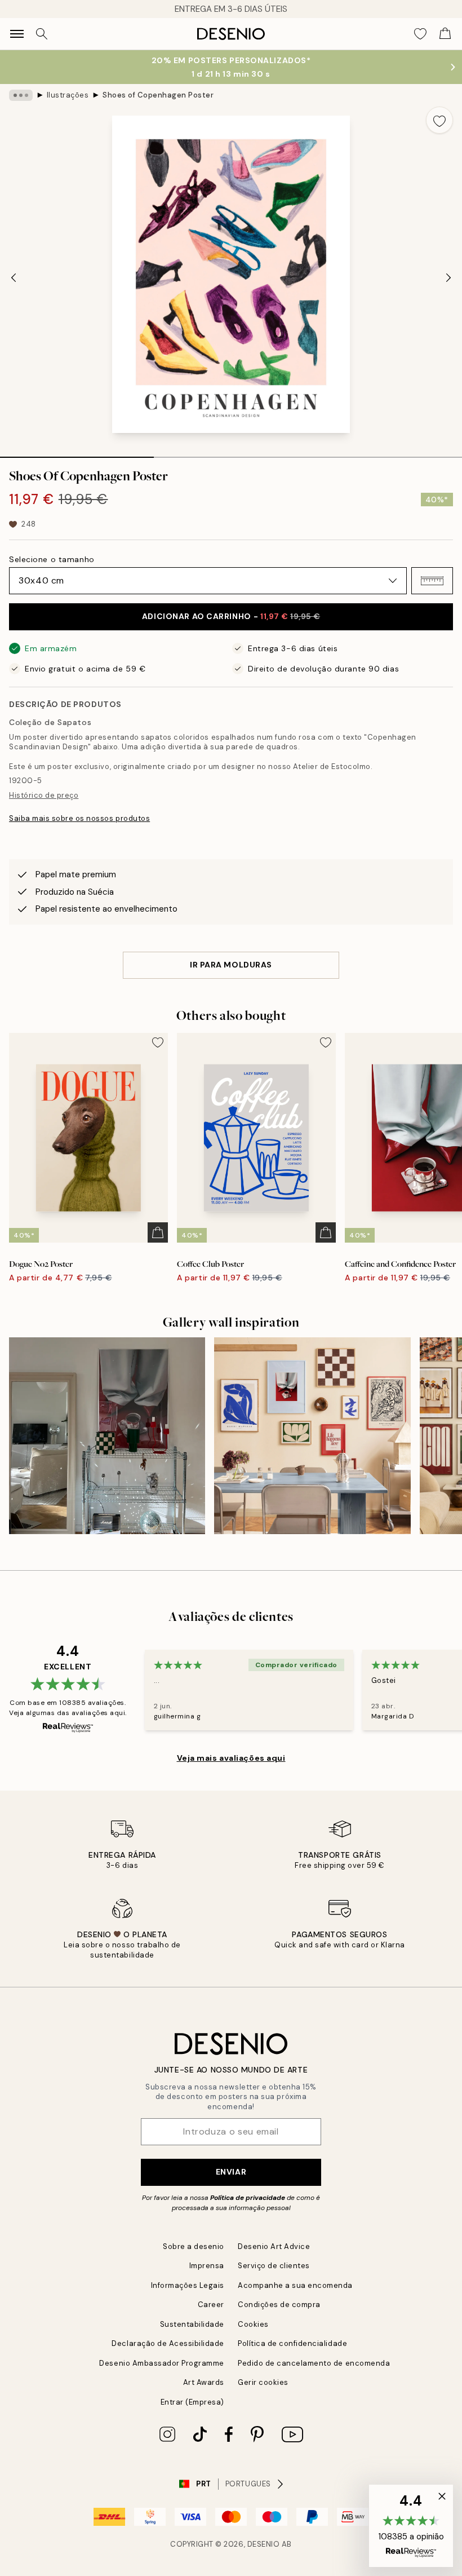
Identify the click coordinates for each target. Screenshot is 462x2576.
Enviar (231, 2172)
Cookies (253, 2324)
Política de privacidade (248, 2198)
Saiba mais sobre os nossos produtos (79, 818)
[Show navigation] (17, 34)
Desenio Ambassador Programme (162, 2363)
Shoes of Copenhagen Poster (158, 95)
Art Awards (204, 2382)
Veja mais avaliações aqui (231, 1758)
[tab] (77, 453)
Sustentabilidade (192, 2324)
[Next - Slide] (448, 277)
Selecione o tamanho (52, 559)
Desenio (264, 2544)
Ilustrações (68, 95)
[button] (432, 581)
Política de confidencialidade (292, 2343)
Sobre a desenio (194, 2246)
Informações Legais (188, 2285)
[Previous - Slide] (14, 277)
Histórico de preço (44, 795)
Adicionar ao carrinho (231, 616)
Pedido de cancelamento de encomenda (314, 2363)
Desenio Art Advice (274, 2246)
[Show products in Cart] (445, 34)
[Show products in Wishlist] (420, 34)
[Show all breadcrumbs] (21, 95)
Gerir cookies (263, 2382)
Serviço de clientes (274, 2266)
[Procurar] (42, 34)
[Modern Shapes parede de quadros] (312, 1435)
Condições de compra (279, 2305)
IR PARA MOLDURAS (231, 965)
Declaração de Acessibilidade (168, 2343)
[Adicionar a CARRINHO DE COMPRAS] (158, 1232)
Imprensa (207, 2266)
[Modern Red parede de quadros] (107, 1435)
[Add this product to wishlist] (439, 120)
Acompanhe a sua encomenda (295, 2285)
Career (211, 2305)
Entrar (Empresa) (192, 2402)
